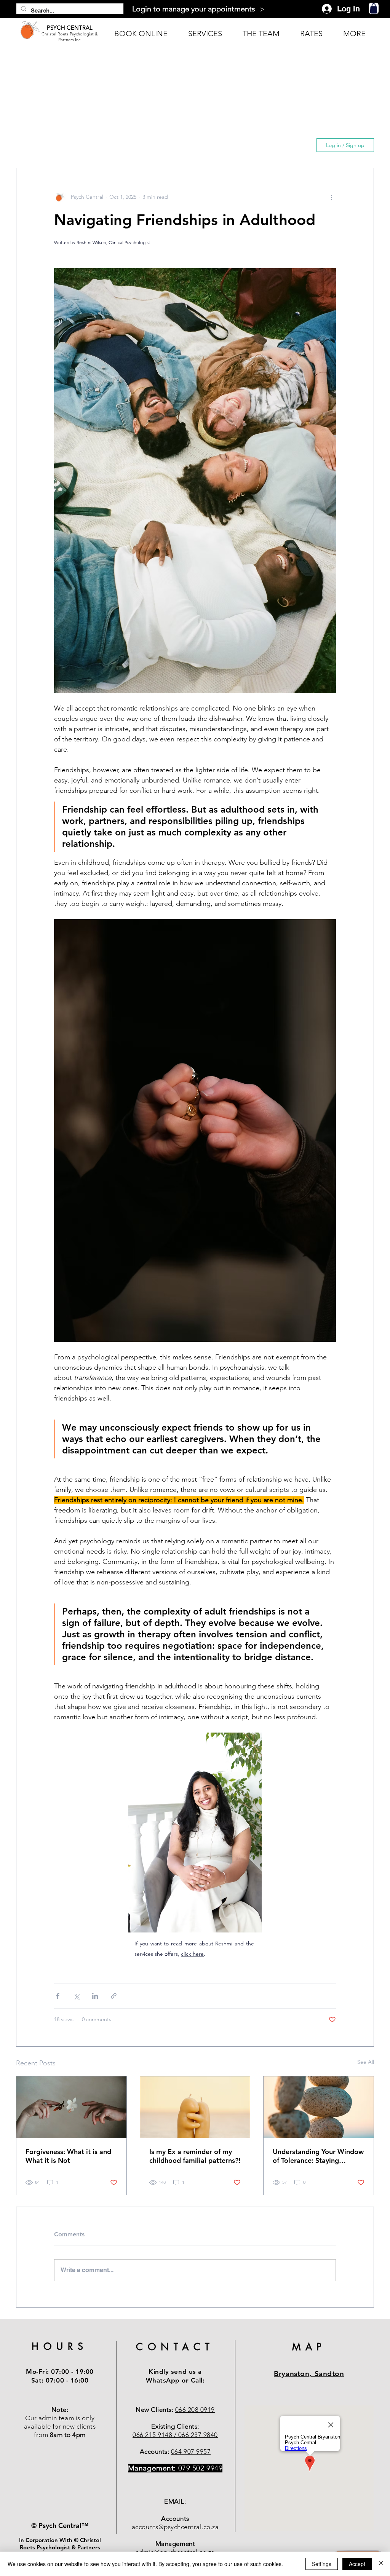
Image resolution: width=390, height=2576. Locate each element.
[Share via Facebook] (58, 1996)
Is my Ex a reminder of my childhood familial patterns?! (195, 2156)
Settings (322, 2564)
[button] (298, 145)
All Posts (32, 145)
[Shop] (374, 8)
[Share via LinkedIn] (95, 1996)
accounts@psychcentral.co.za (175, 2527)
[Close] (381, 2564)
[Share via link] (114, 1996)
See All (366, 2062)
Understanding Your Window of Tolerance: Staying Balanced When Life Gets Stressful (318, 2156)
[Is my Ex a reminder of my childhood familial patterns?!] (195, 2107)
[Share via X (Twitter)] (76, 1996)
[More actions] (331, 197)
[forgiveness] (71, 2107)
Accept (357, 2564)
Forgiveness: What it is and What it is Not (68, 2156)
